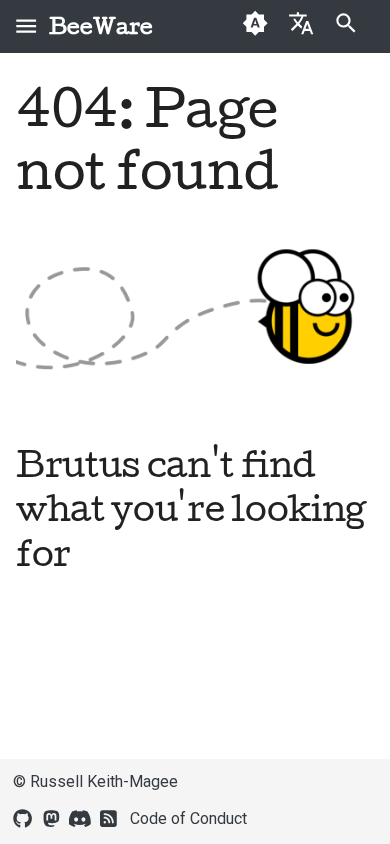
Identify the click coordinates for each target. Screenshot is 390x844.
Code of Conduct (188, 818)
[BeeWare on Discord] (80, 817)
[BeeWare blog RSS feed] (109, 817)
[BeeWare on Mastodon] (51, 817)
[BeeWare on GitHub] (23, 817)
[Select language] (300, 22)
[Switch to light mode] (255, 26)
